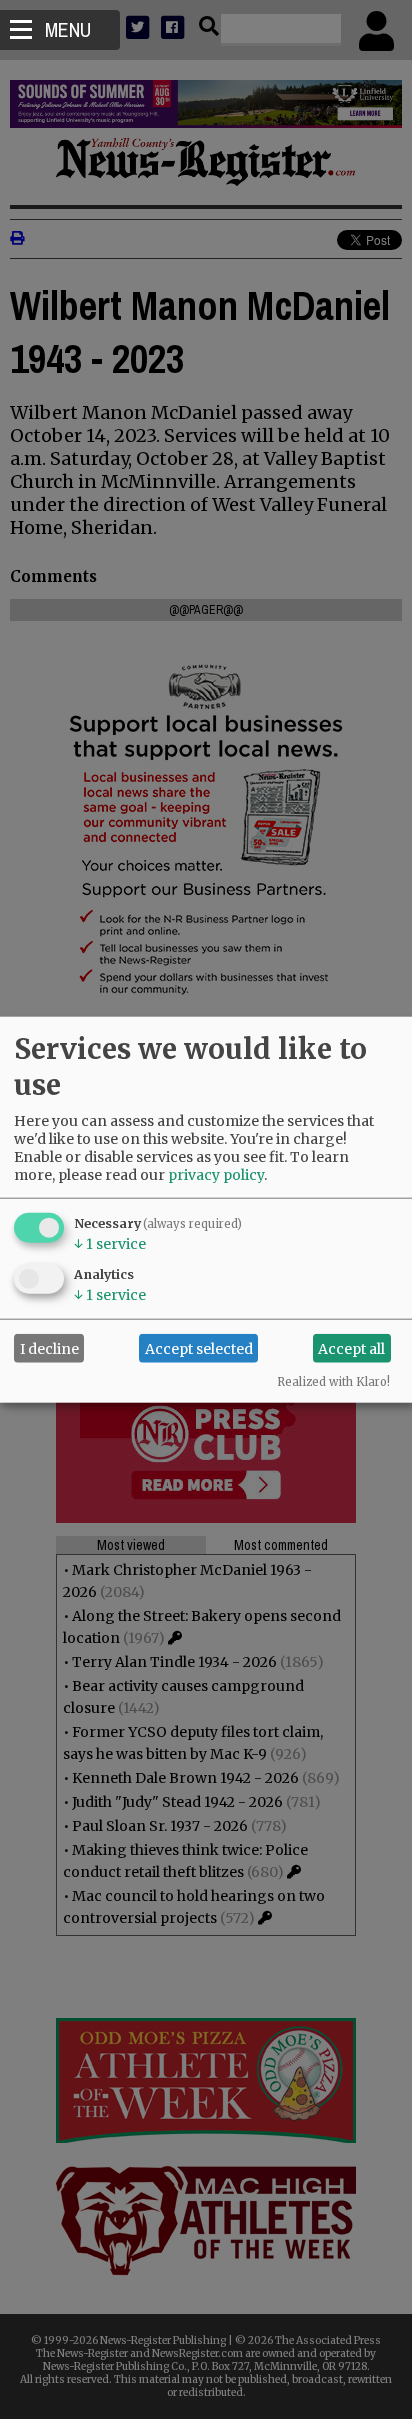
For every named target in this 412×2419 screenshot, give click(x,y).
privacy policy (216, 1175)
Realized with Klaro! (333, 1382)
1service (110, 1244)
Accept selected (199, 1348)
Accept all (351, 1348)
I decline (49, 1348)
